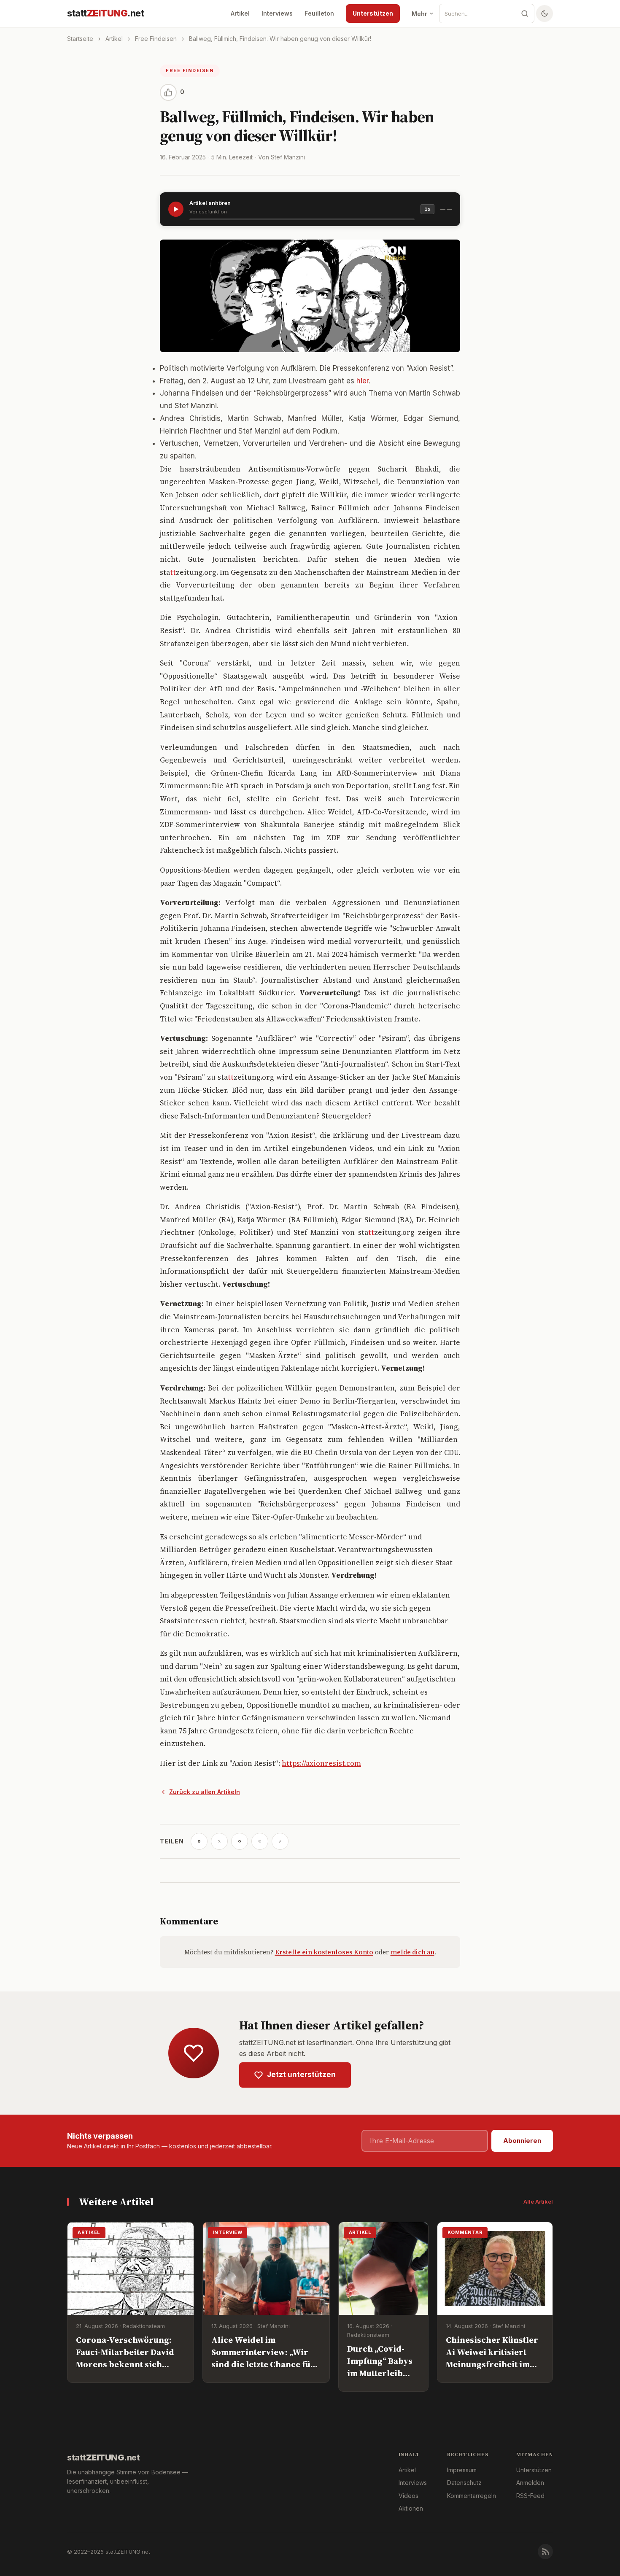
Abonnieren (522, 2141)
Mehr (419, 14)
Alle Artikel (538, 2201)
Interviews (277, 13)
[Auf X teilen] (219, 1841)
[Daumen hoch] (168, 92)
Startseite (80, 39)
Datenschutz (464, 2483)
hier (363, 381)
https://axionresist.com (321, 1763)
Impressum (462, 2470)
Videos (408, 2496)
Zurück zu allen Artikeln (205, 1792)
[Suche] (525, 13)
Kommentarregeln (472, 2496)
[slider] (302, 219)
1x (427, 209)
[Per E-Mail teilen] (260, 1841)
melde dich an (412, 1952)
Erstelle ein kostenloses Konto (324, 1952)
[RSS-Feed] (545, 2552)
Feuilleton (319, 13)
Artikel (240, 13)
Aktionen (411, 2508)
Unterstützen (373, 13)
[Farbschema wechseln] (545, 13)
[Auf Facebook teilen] (240, 1841)
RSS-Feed (530, 2496)
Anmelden (530, 2483)
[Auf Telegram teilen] (199, 1841)
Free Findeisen (156, 39)
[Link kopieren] (280, 1841)
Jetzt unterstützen (301, 2075)
